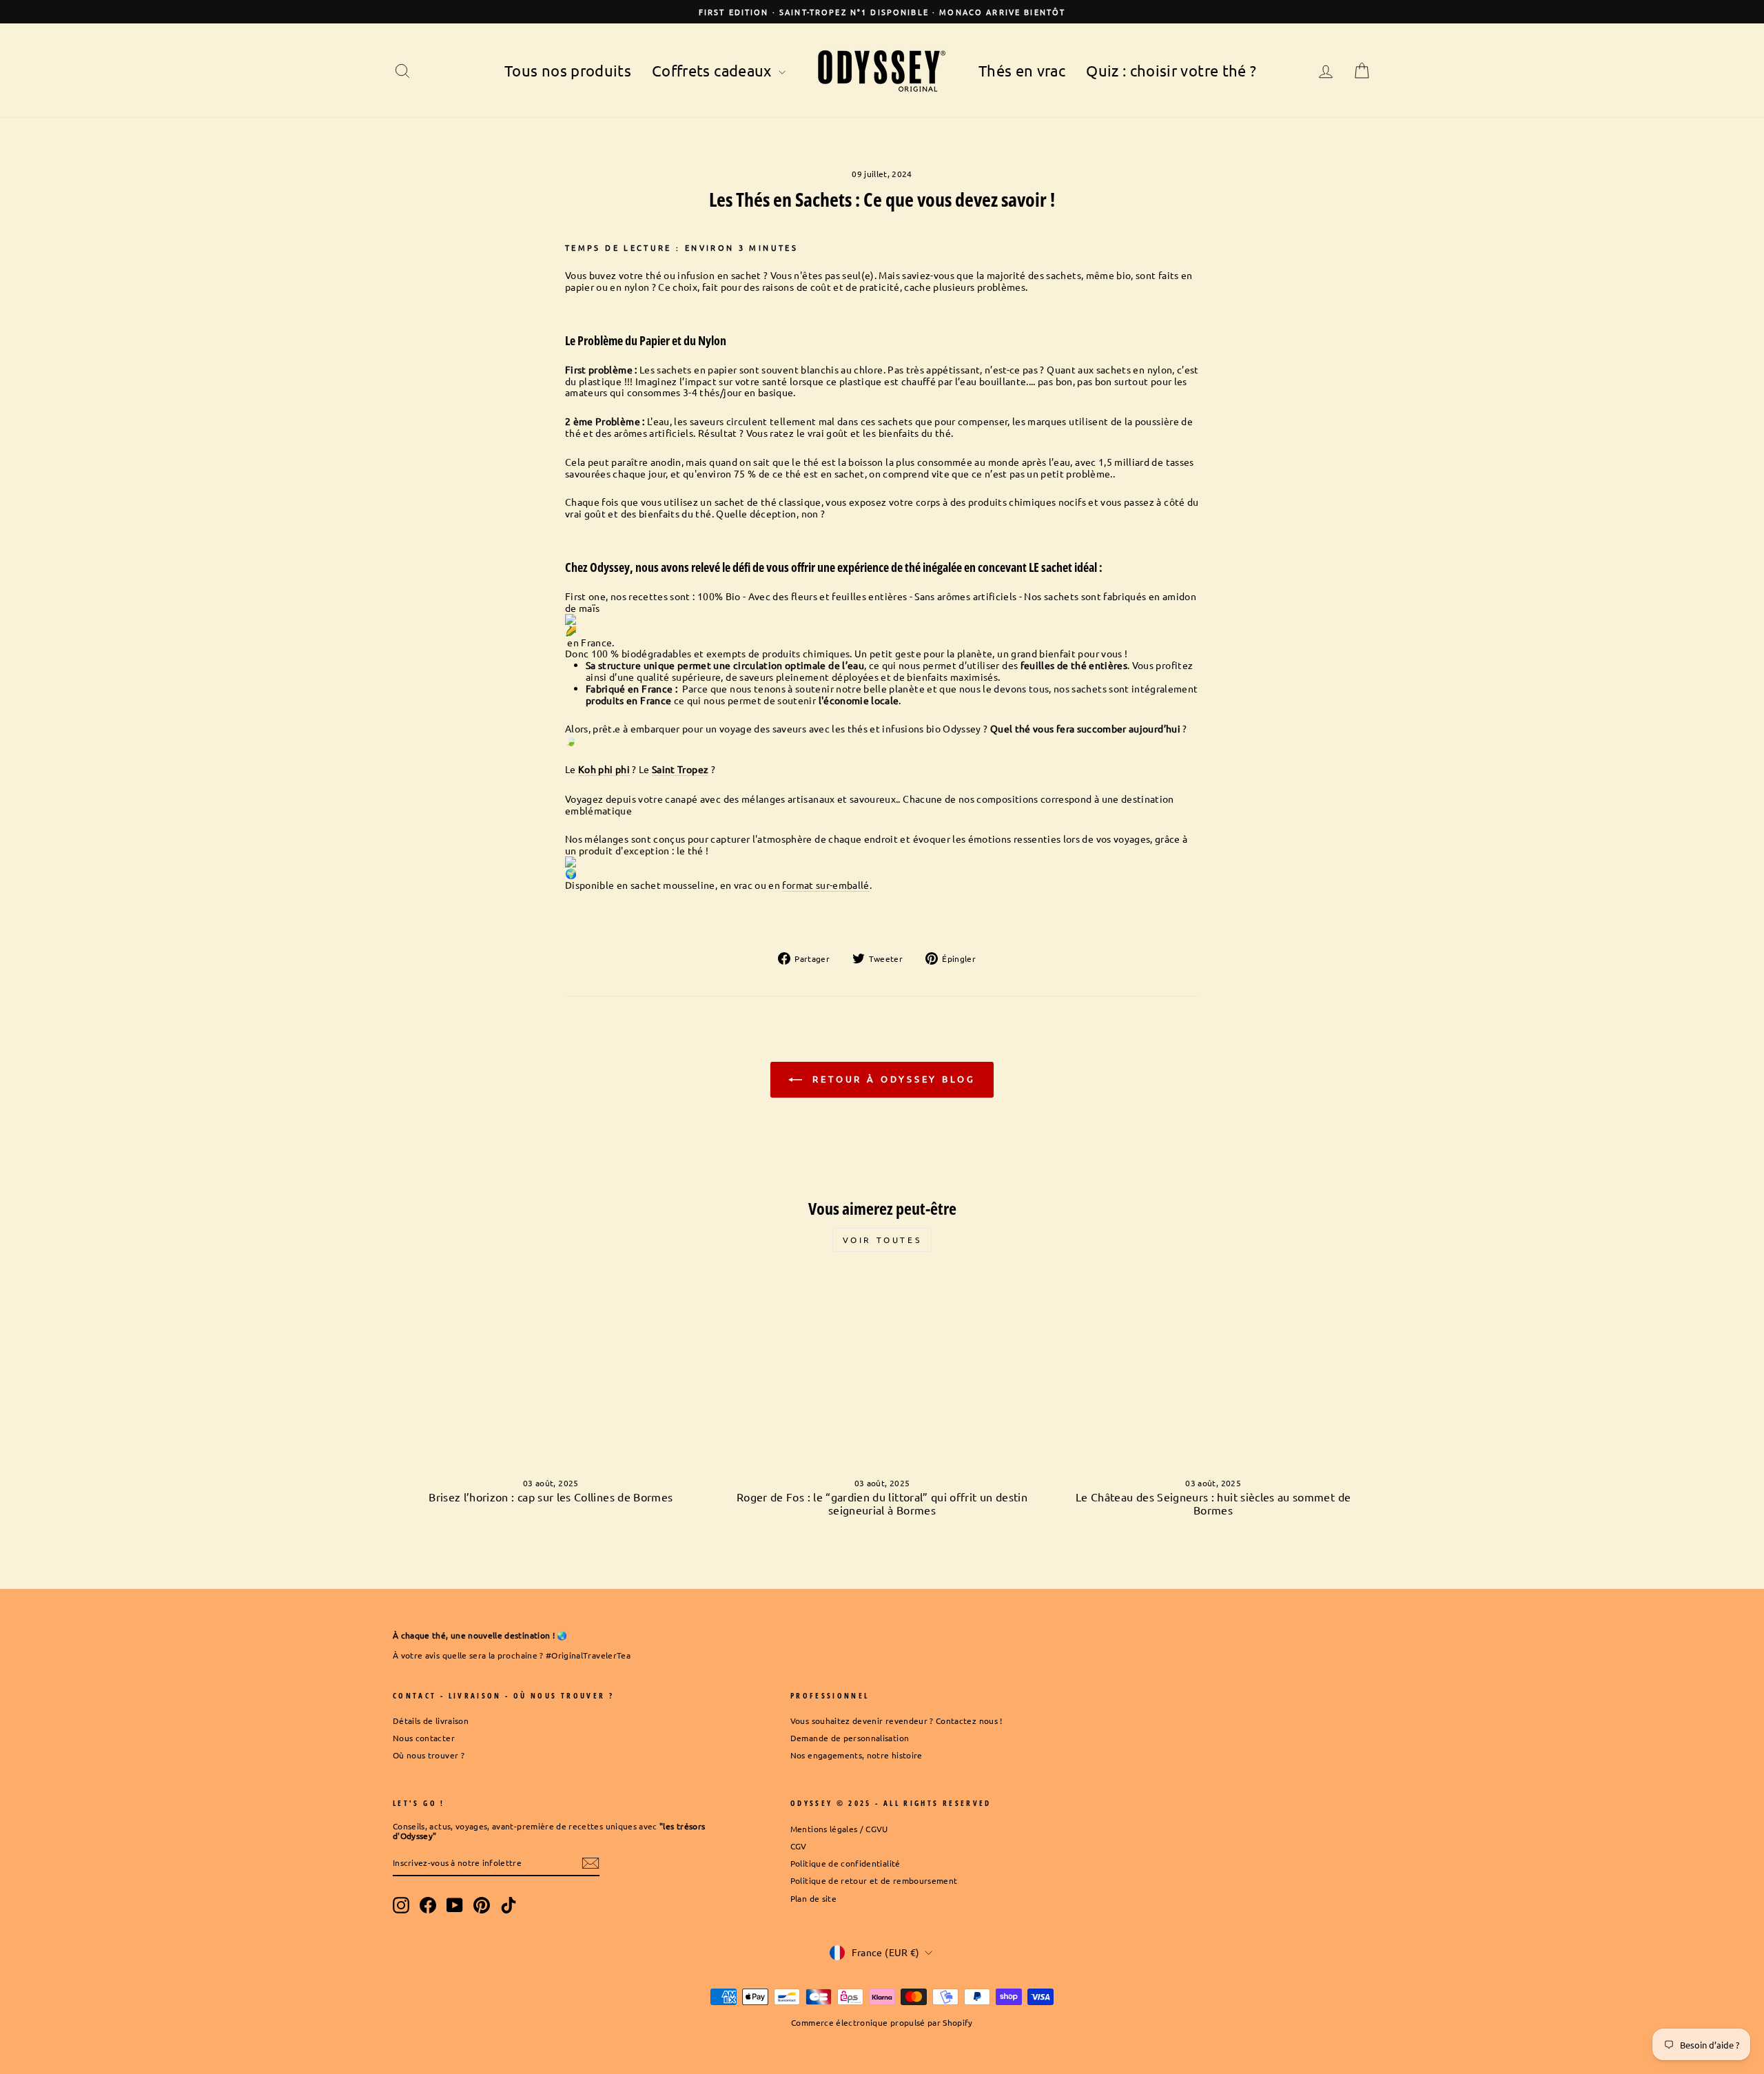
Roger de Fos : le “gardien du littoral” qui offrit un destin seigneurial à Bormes (882, 1503)
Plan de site (813, 1898)
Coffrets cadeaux (714, 70)
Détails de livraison (431, 1721)
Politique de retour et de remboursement (874, 1880)
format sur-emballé (825, 885)
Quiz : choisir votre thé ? (1171, 70)
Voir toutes (882, 1240)
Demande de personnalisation (850, 1738)
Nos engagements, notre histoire (857, 1755)
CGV (799, 1846)
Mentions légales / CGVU (839, 1829)
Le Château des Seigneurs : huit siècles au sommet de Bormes (1213, 1503)
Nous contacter (424, 1738)
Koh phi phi (604, 769)
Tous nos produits (568, 70)
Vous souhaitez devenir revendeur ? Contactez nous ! (896, 1721)
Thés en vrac (1022, 70)
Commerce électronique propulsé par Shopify (882, 2022)
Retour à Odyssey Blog (892, 1079)
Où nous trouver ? (429, 1755)
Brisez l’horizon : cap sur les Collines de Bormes (551, 1497)
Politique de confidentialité (845, 1863)
